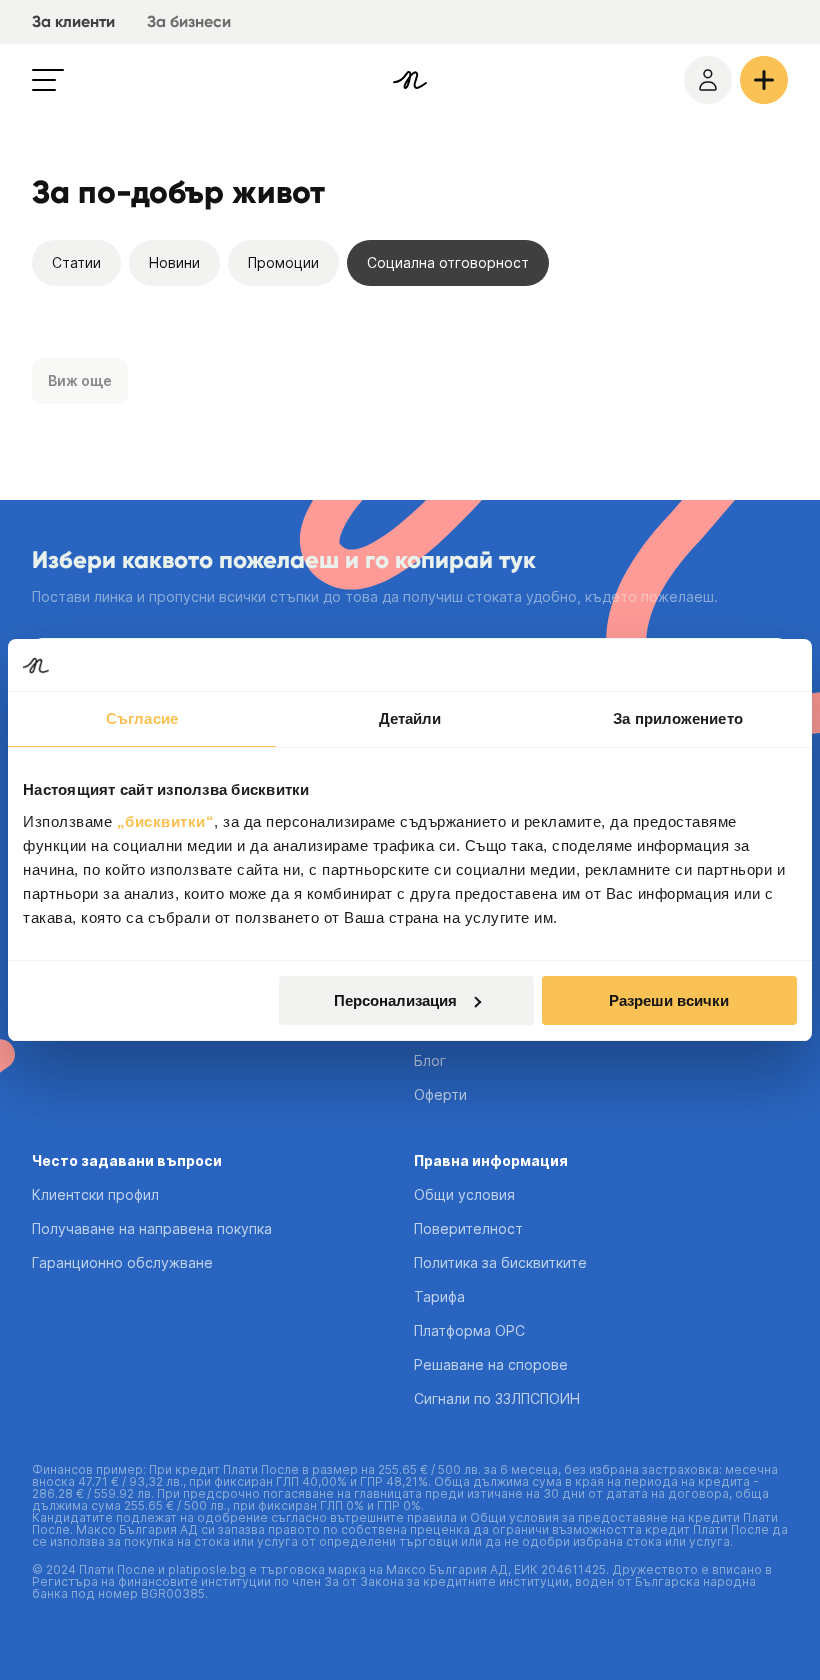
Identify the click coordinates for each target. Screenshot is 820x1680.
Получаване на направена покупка (152, 1228)
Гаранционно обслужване (122, 1262)
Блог (430, 1060)
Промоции (283, 262)
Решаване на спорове (491, 1364)
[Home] (409, 80)
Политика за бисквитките (500, 1262)
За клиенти (73, 21)
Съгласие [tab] (142, 718)
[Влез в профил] (708, 80)
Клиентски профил (95, 1194)
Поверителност (468, 1228)
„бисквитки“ (166, 821)
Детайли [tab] (410, 718)
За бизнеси (189, 21)
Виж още (80, 380)
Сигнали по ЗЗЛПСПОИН (497, 1398)
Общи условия (464, 1194)
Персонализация (395, 1000)
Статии (76, 262)
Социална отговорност (448, 262)
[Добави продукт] (764, 80)
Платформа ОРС (469, 1330)
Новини (174, 262)
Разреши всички (669, 1000)
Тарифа (439, 1296)
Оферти (440, 1094)
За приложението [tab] (678, 718)
